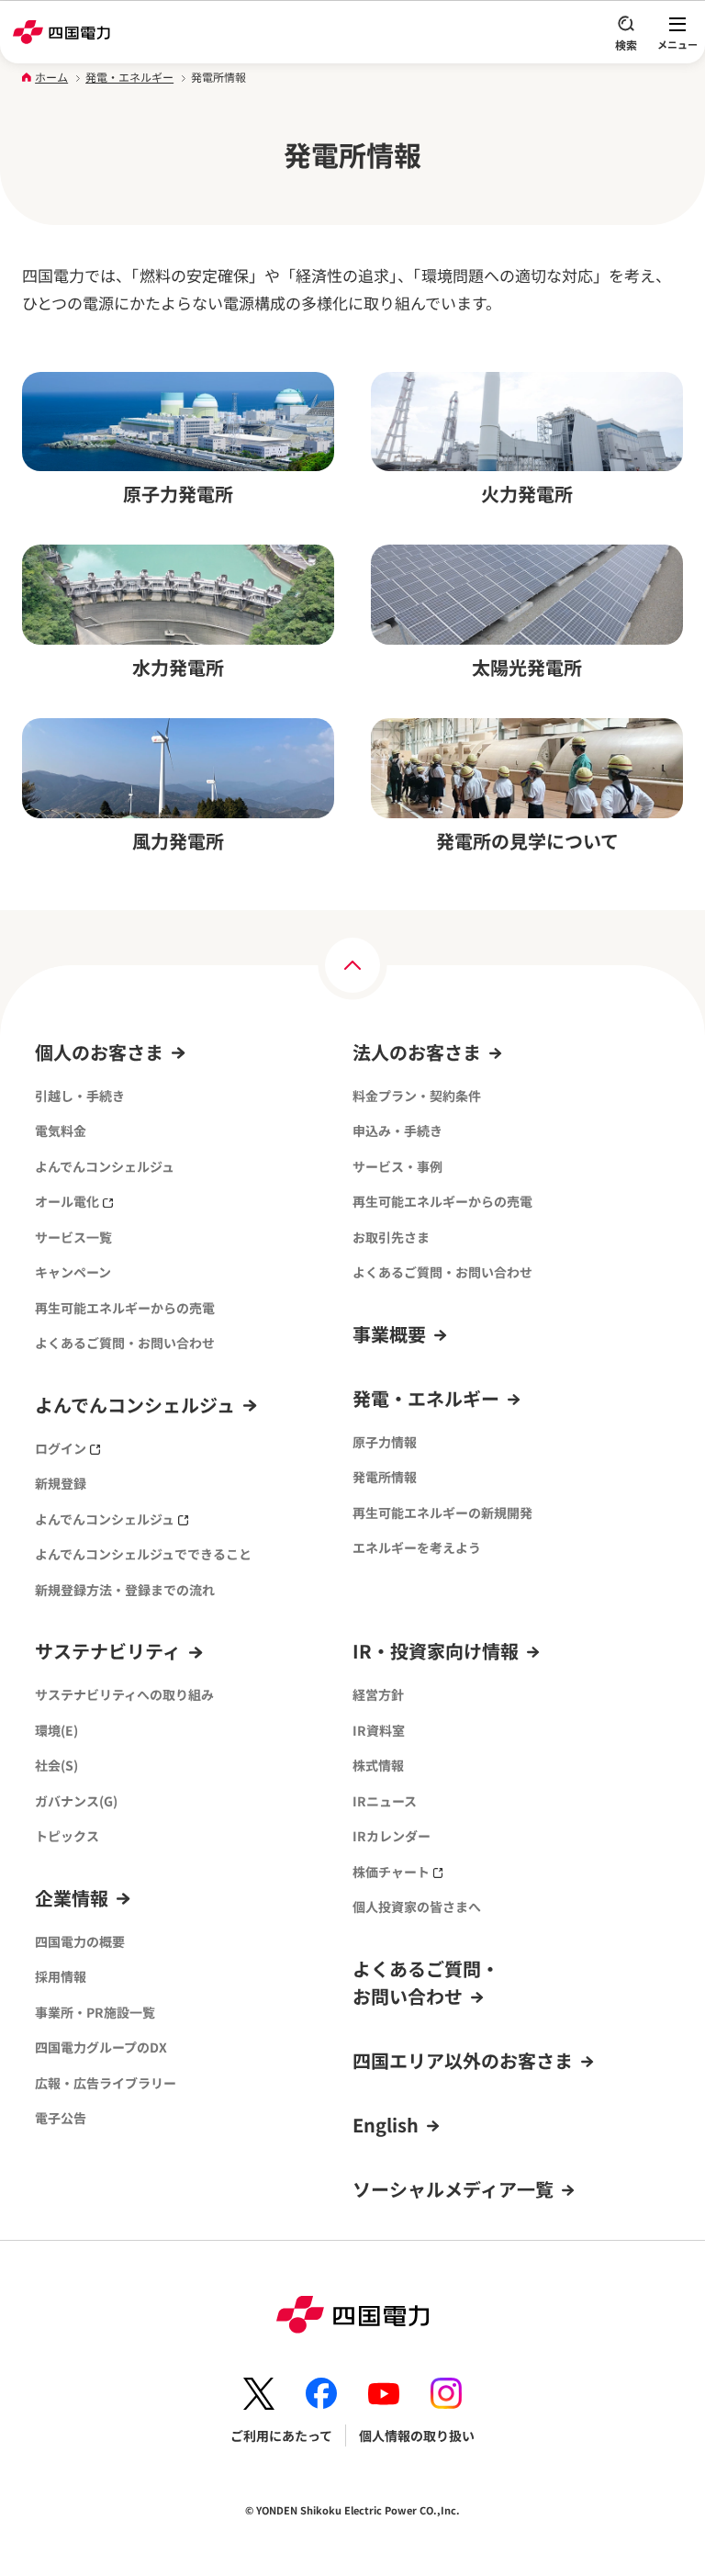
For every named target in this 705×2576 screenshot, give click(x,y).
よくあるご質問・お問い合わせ (125, 1343)
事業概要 (389, 1334)
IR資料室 (379, 1730)
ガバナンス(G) (76, 1801)
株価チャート (391, 1872)
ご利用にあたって (281, 2435)
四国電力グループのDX (101, 2047)
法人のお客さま (417, 1052)
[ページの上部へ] (352, 965)
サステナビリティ (108, 1651)
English (386, 2125)
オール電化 (67, 1201)
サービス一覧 (73, 1237)
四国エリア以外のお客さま (463, 2060)
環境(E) (56, 1730)
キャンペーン (73, 1272)
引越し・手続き (80, 1096)
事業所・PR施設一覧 (95, 2012)
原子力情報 (385, 1442)
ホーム (51, 77)
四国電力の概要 (80, 1941)
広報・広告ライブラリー (106, 2083)
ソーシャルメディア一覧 (453, 2189)
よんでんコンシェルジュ (105, 1166)
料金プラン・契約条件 (417, 1096)
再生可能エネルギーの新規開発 (442, 1513)
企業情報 (72, 1898)
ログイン (61, 1448)
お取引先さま (391, 1237)
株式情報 (378, 1765)
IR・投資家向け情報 (436, 1651)
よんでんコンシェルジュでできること (143, 1554)
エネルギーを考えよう (417, 1547)
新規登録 (61, 1483)
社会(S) (56, 1765)
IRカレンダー (392, 1836)
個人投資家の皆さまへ (417, 1907)
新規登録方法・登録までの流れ (125, 1590)
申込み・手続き (397, 1131)
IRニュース (385, 1801)
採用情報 (61, 1976)
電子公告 (61, 2118)
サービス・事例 (397, 1166)
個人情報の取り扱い (417, 2435)
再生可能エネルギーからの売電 (125, 1308)
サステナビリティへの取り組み (124, 1694)
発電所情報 (385, 1477)
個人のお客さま (99, 1052)
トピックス (67, 1836)
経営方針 (378, 1694)
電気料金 (61, 1131)
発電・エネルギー (129, 77)
